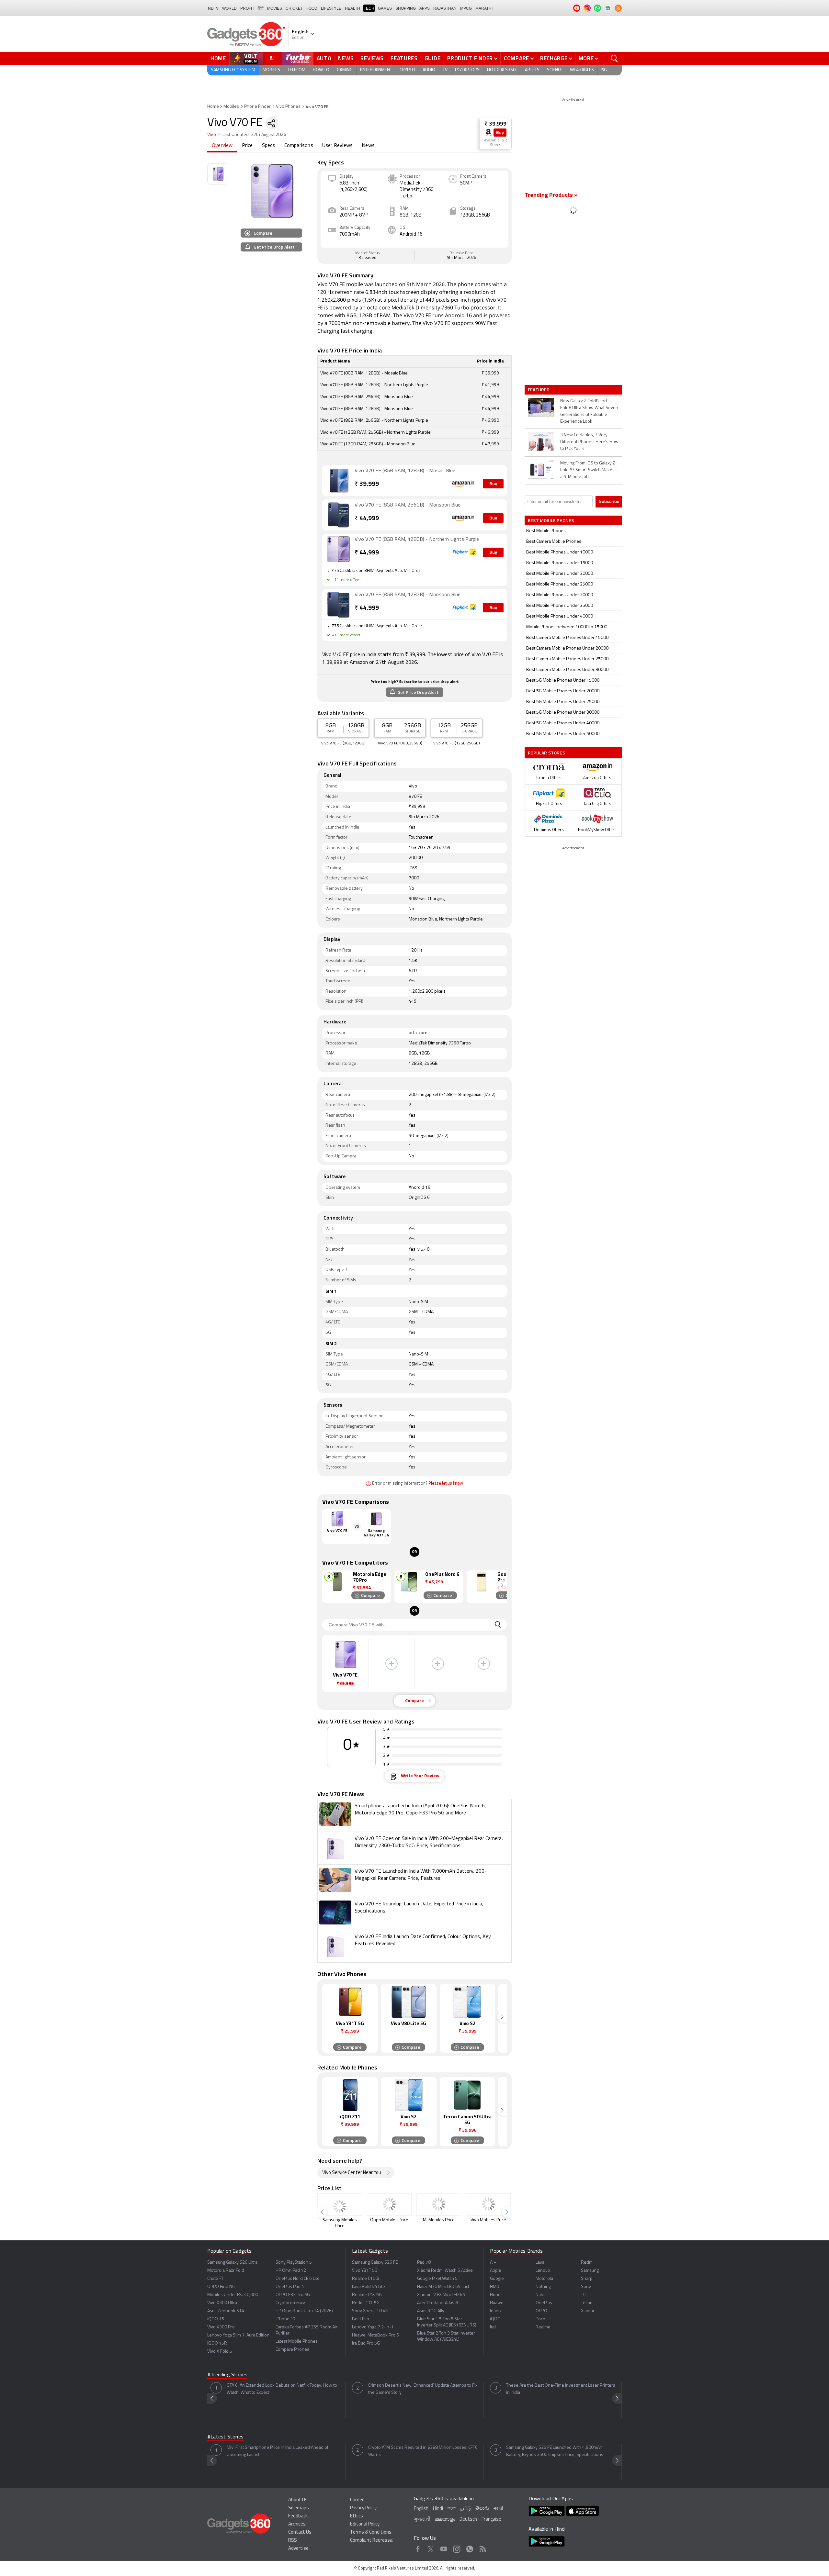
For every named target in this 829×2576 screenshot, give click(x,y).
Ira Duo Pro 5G (366, 2343)
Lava (540, 2263)
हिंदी (261, 8)
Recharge (554, 58)
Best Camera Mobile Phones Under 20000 (567, 648)
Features (404, 58)
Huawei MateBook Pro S (375, 2335)
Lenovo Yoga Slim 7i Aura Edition (238, 2335)
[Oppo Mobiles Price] (389, 2205)
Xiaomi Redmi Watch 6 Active (445, 2271)
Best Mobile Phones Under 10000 (560, 552)
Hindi (438, 2509)
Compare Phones (292, 2350)
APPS (425, 8)
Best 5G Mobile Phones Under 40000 (563, 723)
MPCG (466, 8)
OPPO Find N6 (221, 2287)
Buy (500, 133)
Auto (324, 58)
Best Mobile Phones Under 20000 (560, 574)
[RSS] (618, 8)
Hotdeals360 (501, 70)
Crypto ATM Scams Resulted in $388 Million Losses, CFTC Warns (423, 2451)
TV (445, 70)
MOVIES (275, 8)
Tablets (531, 70)
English (421, 2509)
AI (272, 58)
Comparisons (299, 146)
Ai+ (493, 2263)
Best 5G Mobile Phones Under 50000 (563, 734)
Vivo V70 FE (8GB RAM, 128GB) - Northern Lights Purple (417, 540)
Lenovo (543, 2271)
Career (357, 2500)
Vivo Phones (288, 107)
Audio (429, 70)
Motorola (544, 2279)
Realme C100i (365, 2279)
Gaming (345, 70)
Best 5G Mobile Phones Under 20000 (563, 691)
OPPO (541, 2311)
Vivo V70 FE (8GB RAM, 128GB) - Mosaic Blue (405, 471)
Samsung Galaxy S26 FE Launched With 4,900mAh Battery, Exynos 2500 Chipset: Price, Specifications (555, 2451)
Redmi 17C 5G (366, 2303)
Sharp (587, 2279)
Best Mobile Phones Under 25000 (560, 584)
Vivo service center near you (352, 2173)
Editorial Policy (365, 2524)
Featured (539, 390)
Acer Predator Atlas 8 (437, 2303)
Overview (222, 146)
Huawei (497, 2303)
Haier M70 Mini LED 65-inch (444, 2287)
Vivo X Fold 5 (220, 2352)
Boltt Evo (361, 2319)
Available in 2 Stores (496, 143)
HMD (495, 2287)
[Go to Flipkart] (338, 549)
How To (321, 70)
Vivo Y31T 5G (365, 2271)
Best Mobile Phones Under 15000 (560, 563)
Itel (493, 2327)
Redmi (587, 2263)
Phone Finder (257, 107)
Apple (496, 2271)
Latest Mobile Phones (297, 2342)
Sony (586, 2287)
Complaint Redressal (372, 2541)
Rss (483, 2548)
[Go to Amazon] (338, 481)
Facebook (418, 2548)
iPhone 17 (286, 2319)
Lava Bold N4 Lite (369, 2287)
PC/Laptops (467, 70)
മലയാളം (445, 2520)
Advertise (298, 2549)
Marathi (484, 8)
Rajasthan (445, 8)
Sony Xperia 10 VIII (370, 2311)
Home (218, 58)
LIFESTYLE (331, 8)
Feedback (298, 2516)
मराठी (498, 2509)
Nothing (543, 2287)
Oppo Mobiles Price (389, 2220)
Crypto (407, 70)
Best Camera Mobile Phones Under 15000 (567, 638)
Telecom (296, 70)
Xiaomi (587, 2311)
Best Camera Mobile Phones (554, 542)
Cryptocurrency (290, 2303)
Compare (517, 58)
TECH (369, 8)
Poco (540, 2319)
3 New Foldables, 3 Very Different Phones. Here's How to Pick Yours (589, 442)
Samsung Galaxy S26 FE (375, 2263)
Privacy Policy (363, 2508)
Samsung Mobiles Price (340, 2223)
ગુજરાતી (422, 2520)
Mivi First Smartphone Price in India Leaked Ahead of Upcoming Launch (278, 2451)
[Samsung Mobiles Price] (340, 2205)
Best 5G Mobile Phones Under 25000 (563, 702)
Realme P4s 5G (367, 2295)
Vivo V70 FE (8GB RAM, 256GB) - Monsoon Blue (408, 505)
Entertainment (376, 70)
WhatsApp (470, 2548)
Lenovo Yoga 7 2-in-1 (373, 2327)
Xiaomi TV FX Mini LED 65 (441, 2295)
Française (491, 2520)
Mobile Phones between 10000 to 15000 (567, 627)
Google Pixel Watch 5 (437, 2279)
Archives (297, 2524)
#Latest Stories (225, 2437)
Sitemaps (299, 2508)
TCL (584, 2295)
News (346, 58)
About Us (298, 2500)
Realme (543, 2327)
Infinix (496, 2311)
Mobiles (271, 70)
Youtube (444, 2548)
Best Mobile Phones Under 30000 (560, 595)
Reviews (372, 58)
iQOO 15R (217, 2343)
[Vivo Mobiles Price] (488, 2205)
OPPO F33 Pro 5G (293, 2295)
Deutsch (468, 2520)
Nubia (541, 2295)
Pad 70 (424, 2263)
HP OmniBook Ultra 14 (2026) (304, 2311)
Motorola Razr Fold (226, 2271)
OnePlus (544, 2303)
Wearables (582, 70)
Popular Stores (546, 753)
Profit (247, 8)
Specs (269, 146)
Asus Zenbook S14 (226, 2311)
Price (247, 146)
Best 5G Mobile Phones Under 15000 (563, 680)
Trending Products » (551, 195)
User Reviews (337, 146)
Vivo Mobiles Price (488, 2220)
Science (555, 70)
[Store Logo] (488, 133)
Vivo (212, 135)
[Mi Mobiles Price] (439, 2205)
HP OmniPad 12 (291, 2271)
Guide (433, 58)
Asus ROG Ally (431, 2311)
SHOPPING (406, 8)
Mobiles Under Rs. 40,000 (233, 2295)
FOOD (312, 8)
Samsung (590, 2271)
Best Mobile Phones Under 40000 (560, 616)
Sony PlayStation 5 (294, 2263)
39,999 (367, 484)
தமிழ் (466, 2509)
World (229, 8)
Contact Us (300, 2532)
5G (604, 70)
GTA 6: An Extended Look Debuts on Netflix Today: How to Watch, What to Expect (282, 2389)
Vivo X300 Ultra (222, 2303)
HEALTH (352, 8)
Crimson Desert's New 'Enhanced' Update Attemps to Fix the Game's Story (423, 2389)
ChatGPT (215, 2279)
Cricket (294, 8)
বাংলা (452, 2509)
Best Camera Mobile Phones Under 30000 (567, 670)
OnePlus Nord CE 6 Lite (298, 2279)
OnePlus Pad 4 (290, 2287)
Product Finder (470, 58)
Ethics (357, 2516)
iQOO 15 (216, 2319)
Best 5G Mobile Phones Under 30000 (563, 713)
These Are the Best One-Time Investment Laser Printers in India (561, 2389)
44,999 (367, 519)
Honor (496, 2295)
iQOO (495, 2319)
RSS (293, 2541)
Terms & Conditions (371, 2532)
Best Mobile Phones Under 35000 (560, 606)
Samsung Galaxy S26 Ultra (232, 2263)
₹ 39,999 (495, 124)
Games (385, 8)
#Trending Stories (227, 2375)
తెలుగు (482, 2509)
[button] (502, 1585)
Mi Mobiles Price (439, 2220)
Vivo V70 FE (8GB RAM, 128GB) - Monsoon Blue (408, 595)
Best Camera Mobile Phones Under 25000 (567, 659)
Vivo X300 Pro (221, 2327)
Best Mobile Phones (546, 531)
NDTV (213, 8)
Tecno (587, 2303)
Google (497, 2279)
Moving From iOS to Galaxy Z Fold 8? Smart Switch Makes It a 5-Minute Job (589, 470)
